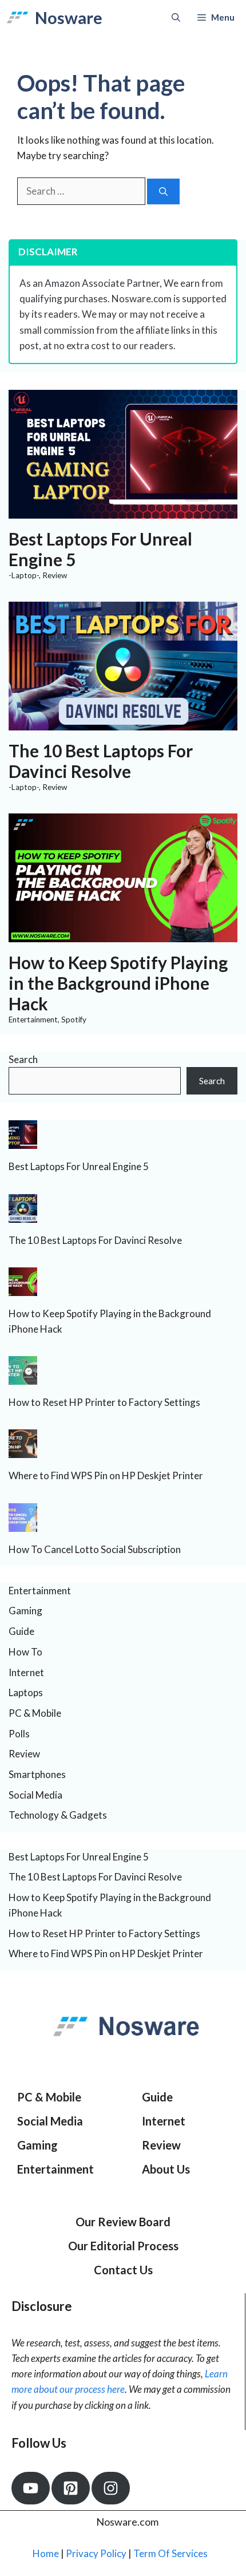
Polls (19, 1734)
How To (25, 1652)
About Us (166, 2169)
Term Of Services (170, 2553)
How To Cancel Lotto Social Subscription (95, 1549)
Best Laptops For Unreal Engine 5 (79, 1166)
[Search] (163, 191)
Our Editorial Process (123, 2246)
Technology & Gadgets (58, 1815)
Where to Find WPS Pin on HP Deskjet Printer (106, 1475)
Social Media (35, 1795)
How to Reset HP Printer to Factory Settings (104, 1402)
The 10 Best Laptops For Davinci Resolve (101, 761)
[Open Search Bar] (176, 17)
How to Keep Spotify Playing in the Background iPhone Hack (118, 983)
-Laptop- (24, 575)
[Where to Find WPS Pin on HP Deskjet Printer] (23, 1450)
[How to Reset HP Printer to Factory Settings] (23, 1377)
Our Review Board (123, 2222)
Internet (26, 1672)
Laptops (26, 1692)
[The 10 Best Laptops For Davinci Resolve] (123, 723)
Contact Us (123, 2270)
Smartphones (37, 1774)
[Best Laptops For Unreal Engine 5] (123, 511)
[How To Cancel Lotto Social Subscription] (23, 1524)
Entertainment (33, 1020)
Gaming (25, 1611)
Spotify (74, 1020)
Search (23, 1059)
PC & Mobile (35, 1713)
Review (55, 575)
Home (46, 2553)
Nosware (69, 17)
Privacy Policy (96, 2553)
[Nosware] (17, 17)
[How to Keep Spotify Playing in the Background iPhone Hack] (123, 934)
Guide (21, 1631)
